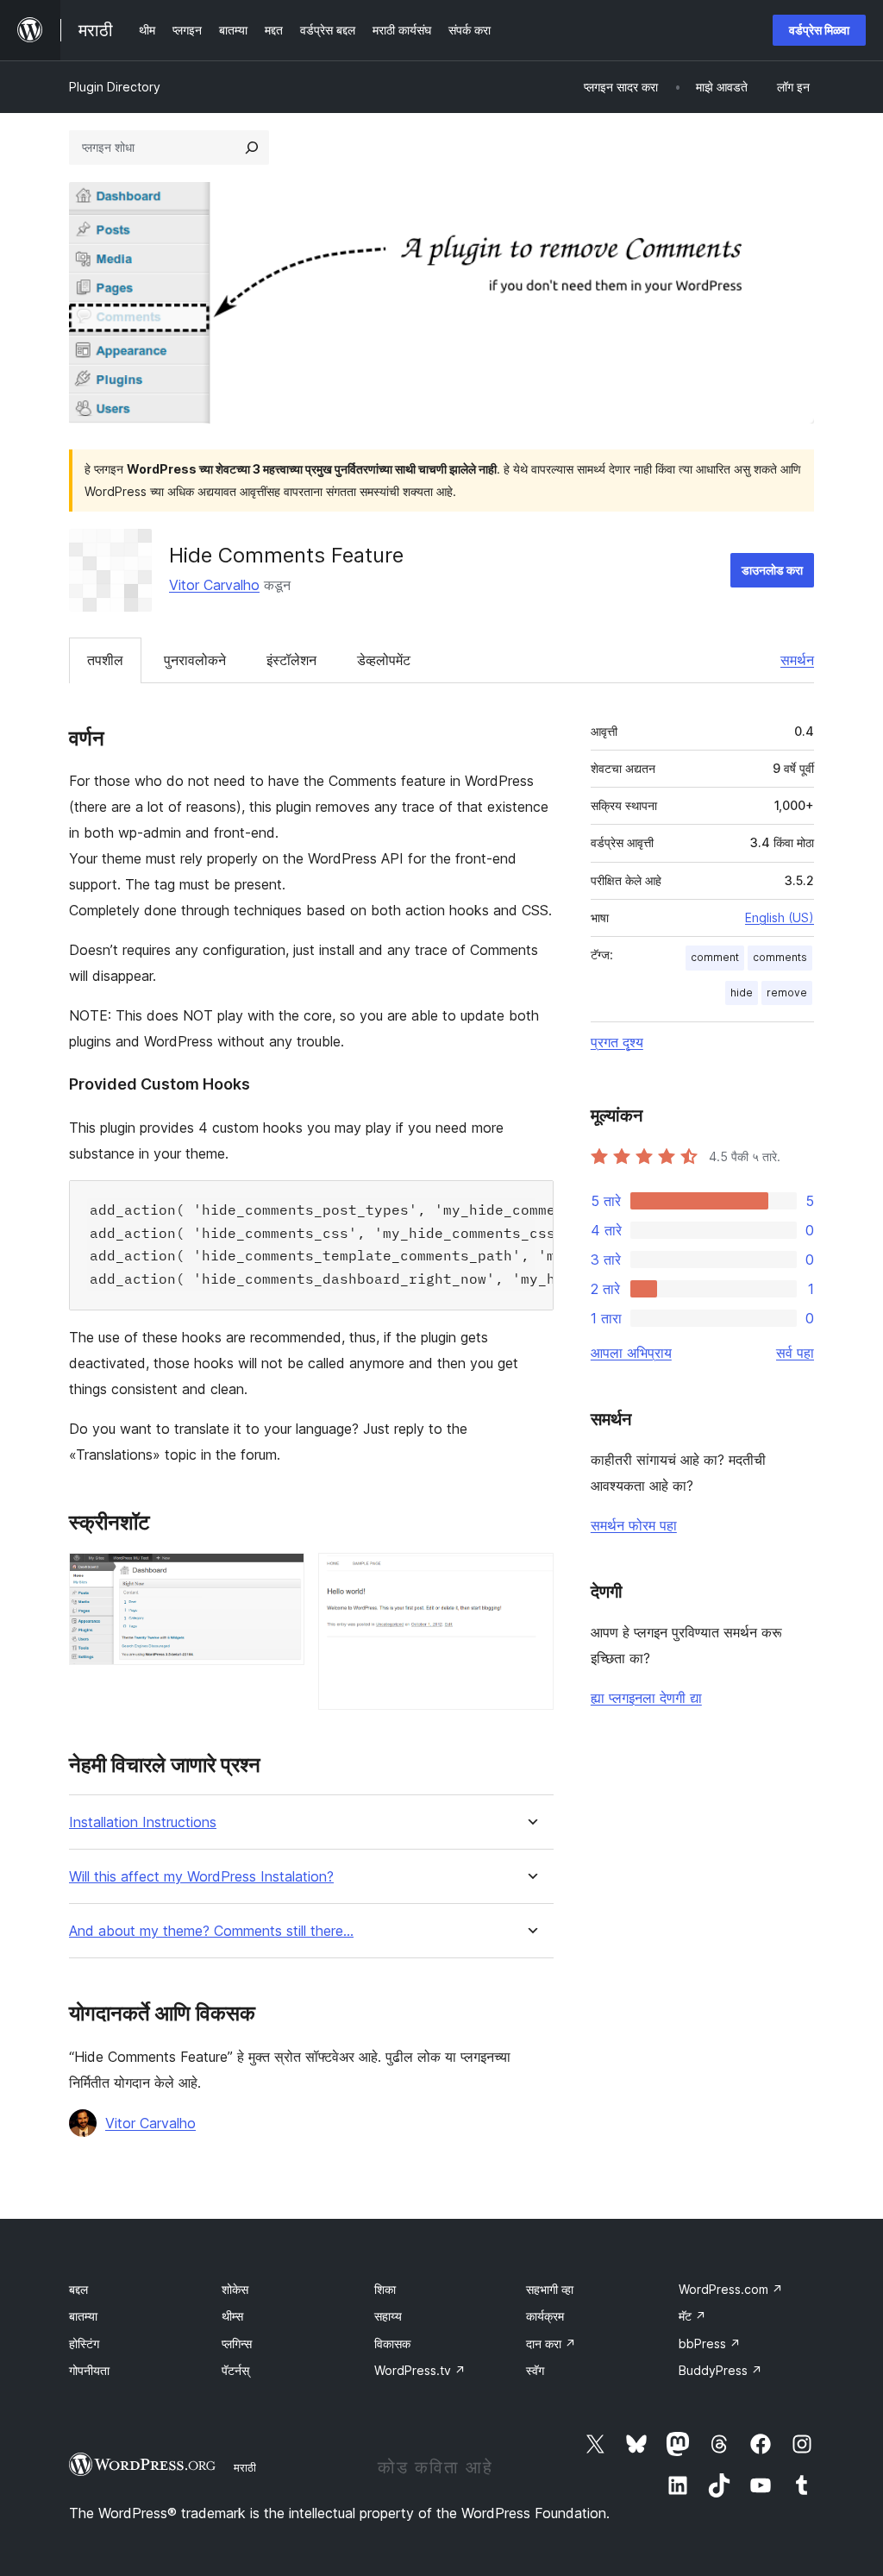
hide (742, 993)
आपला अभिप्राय (631, 1353)
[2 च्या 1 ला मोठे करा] (281, 1576)
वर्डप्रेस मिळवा (819, 30)
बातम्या (83, 2316)
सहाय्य (388, 2316)
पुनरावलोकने (195, 660)
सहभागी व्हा (550, 2289)
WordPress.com (731, 2289)
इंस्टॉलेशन (291, 660)
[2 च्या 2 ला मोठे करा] (530, 1576)
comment (715, 957)
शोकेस (235, 2289)
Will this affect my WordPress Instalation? (201, 1877)
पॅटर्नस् (235, 2370)
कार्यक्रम (545, 2316)
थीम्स (232, 2316)
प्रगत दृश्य (617, 1042)
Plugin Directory (115, 87)
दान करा (551, 2344)
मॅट (692, 2316)
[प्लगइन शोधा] (252, 148)
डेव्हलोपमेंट (384, 660)
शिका (385, 2289)
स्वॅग (535, 2370)
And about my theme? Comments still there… (211, 1931)
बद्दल (78, 2289)
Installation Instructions (143, 1822)
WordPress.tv (420, 2370)
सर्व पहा (795, 1353)
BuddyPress (720, 2370)
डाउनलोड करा (772, 570)
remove (787, 993)
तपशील (105, 660)
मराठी (245, 2467)
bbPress (710, 2344)
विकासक (392, 2344)
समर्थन (797, 660)
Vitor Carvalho (214, 585)
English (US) (780, 917)
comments (780, 957)
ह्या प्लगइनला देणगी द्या (646, 1698)
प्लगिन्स (237, 2344)
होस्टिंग (84, 2344)
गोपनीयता (89, 2370)
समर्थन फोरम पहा (634, 1525)
